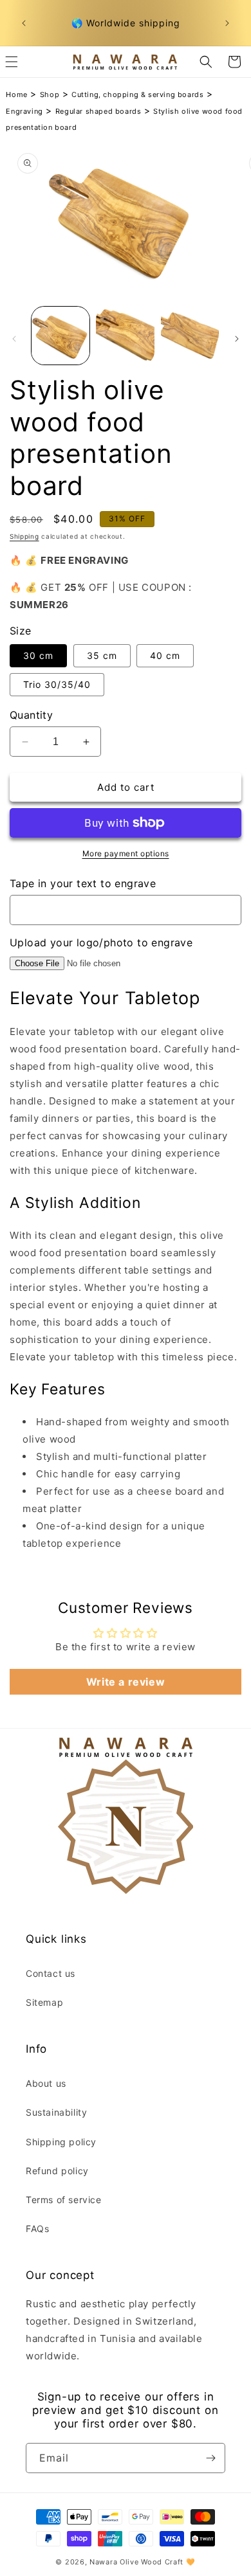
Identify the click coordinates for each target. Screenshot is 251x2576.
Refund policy (57, 2171)
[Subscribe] (210, 2458)
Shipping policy (61, 2142)
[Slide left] (14, 339)
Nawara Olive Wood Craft (136, 2562)
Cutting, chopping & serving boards (137, 95)
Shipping (24, 536)
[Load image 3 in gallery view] (190, 336)
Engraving (24, 111)
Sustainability (56, 2112)
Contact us (51, 1973)
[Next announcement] (227, 23)
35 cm (102, 655)
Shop (50, 95)
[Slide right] (237, 339)
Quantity (31, 715)
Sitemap (44, 2002)
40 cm (165, 655)
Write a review (126, 1682)
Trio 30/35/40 (57, 684)
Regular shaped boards (98, 111)
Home (16, 95)
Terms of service (64, 2200)
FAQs (37, 2229)
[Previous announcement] (24, 23)
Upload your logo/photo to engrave (101, 942)
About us (46, 2083)
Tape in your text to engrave (83, 883)
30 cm (38, 655)
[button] (206, 62)
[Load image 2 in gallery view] (125, 336)
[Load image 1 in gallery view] (60, 336)
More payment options (126, 853)
